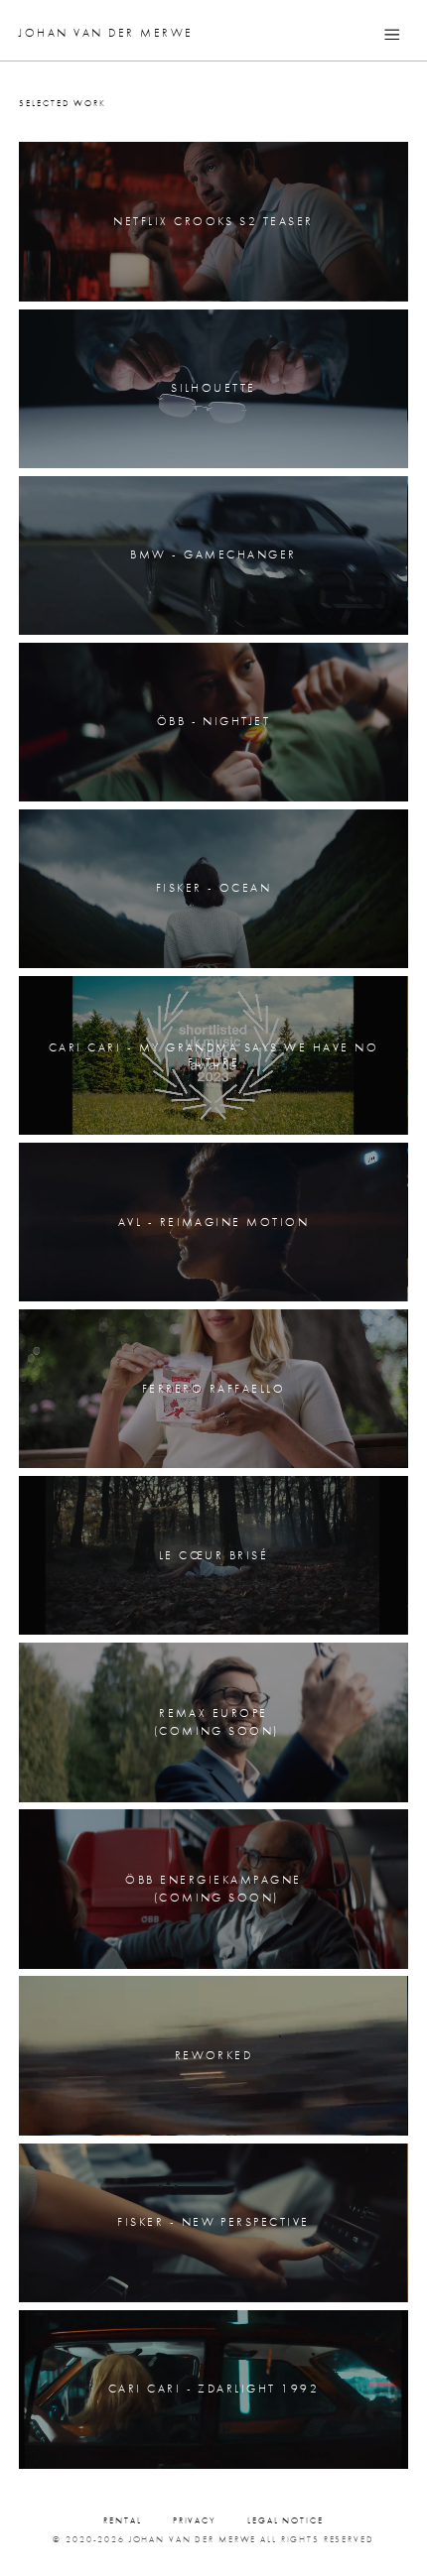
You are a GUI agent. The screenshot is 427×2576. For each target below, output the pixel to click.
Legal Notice (285, 2521)
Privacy (195, 2521)
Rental (122, 2521)
